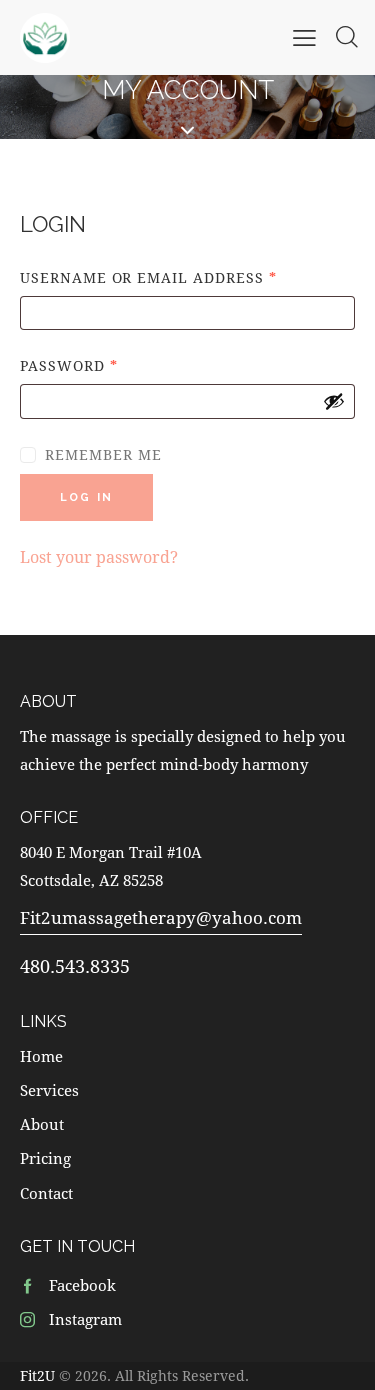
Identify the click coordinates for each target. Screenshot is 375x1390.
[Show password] (334, 401)
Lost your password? (99, 556)
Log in (86, 497)
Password (108, 365)
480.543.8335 (75, 966)
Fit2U (37, 1375)
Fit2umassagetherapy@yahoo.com (161, 917)
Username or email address (187, 277)
